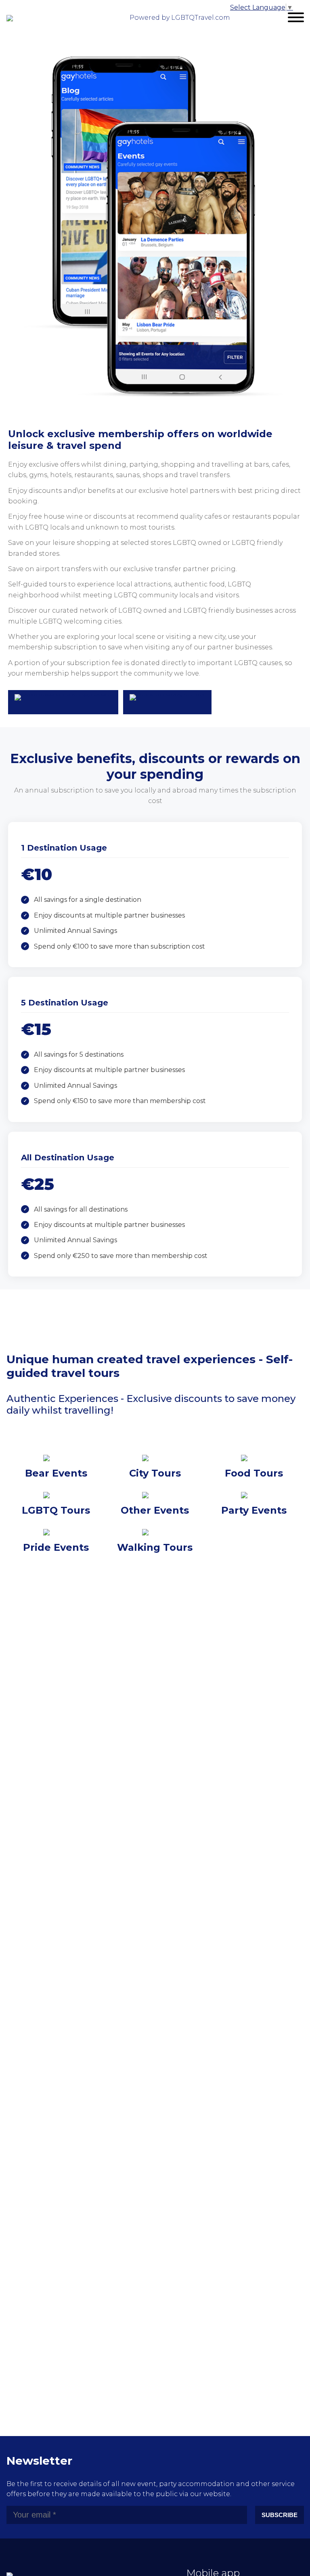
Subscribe (280, 2515)
